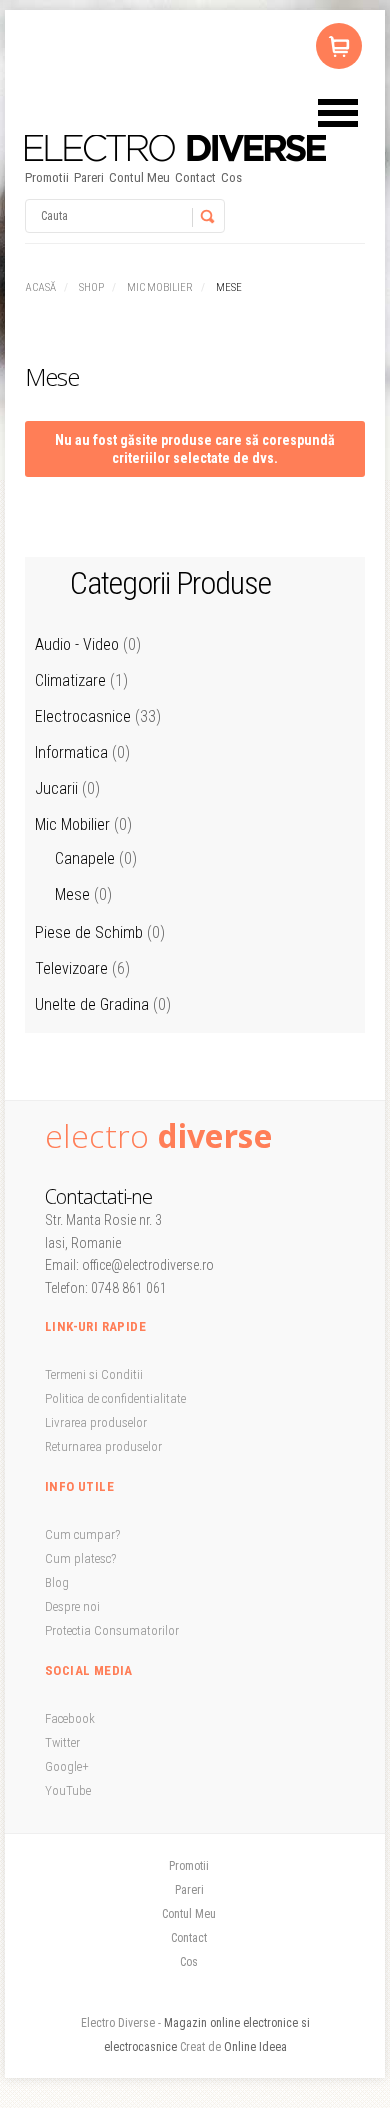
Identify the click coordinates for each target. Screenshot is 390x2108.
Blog (57, 1582)
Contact (195, 177)
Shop (91, 287)
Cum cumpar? (82, 1534)
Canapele (85, 858)
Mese (72, 894)
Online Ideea (255, 2047)
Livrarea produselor (96, 1422)
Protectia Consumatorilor (112, 1630)
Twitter (62, 1742)
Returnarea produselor (103, 1446)
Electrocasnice (83, 716)
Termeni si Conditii (94, 1374)
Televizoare (71, 968)
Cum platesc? (80, 1558)
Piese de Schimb (89, 932)
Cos (231, 177)
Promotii (47, 177)
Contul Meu (139, 177)
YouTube (68, 1790)
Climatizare (70, 680)
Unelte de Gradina (92, 1004)
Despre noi (72, 1606)
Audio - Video (77, 644)
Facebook (70, 1718)
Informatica (71, 752)
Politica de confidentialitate (115, 1398)
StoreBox (175, 148)
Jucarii (56, 788)
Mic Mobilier (160, 287)
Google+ (67, 1766)
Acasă (40, 287)
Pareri (89, 177)
